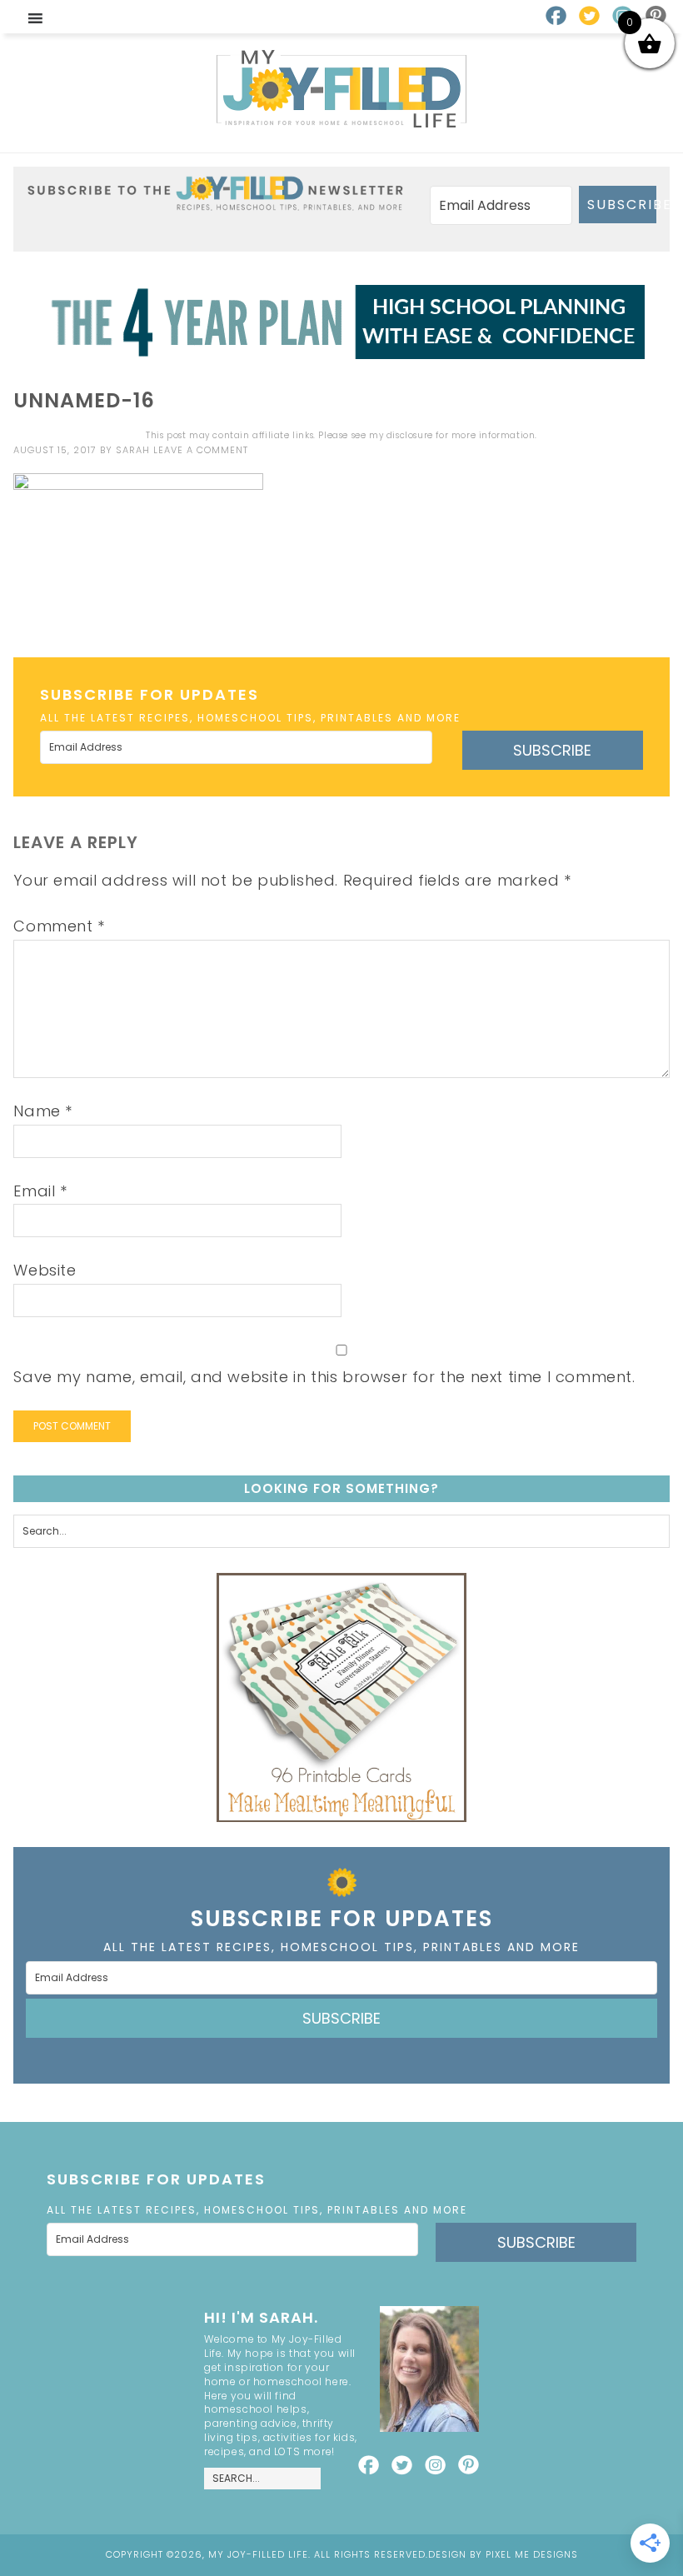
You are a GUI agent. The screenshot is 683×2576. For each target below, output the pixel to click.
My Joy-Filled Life (341, 89)
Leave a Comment (201, 450)
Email (40, 1191)
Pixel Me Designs (532, 2554)
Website (45, 1270)
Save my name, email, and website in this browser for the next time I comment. (324, 1377)
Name (43, 1111)
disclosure (410, 435)
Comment (59, 926)
